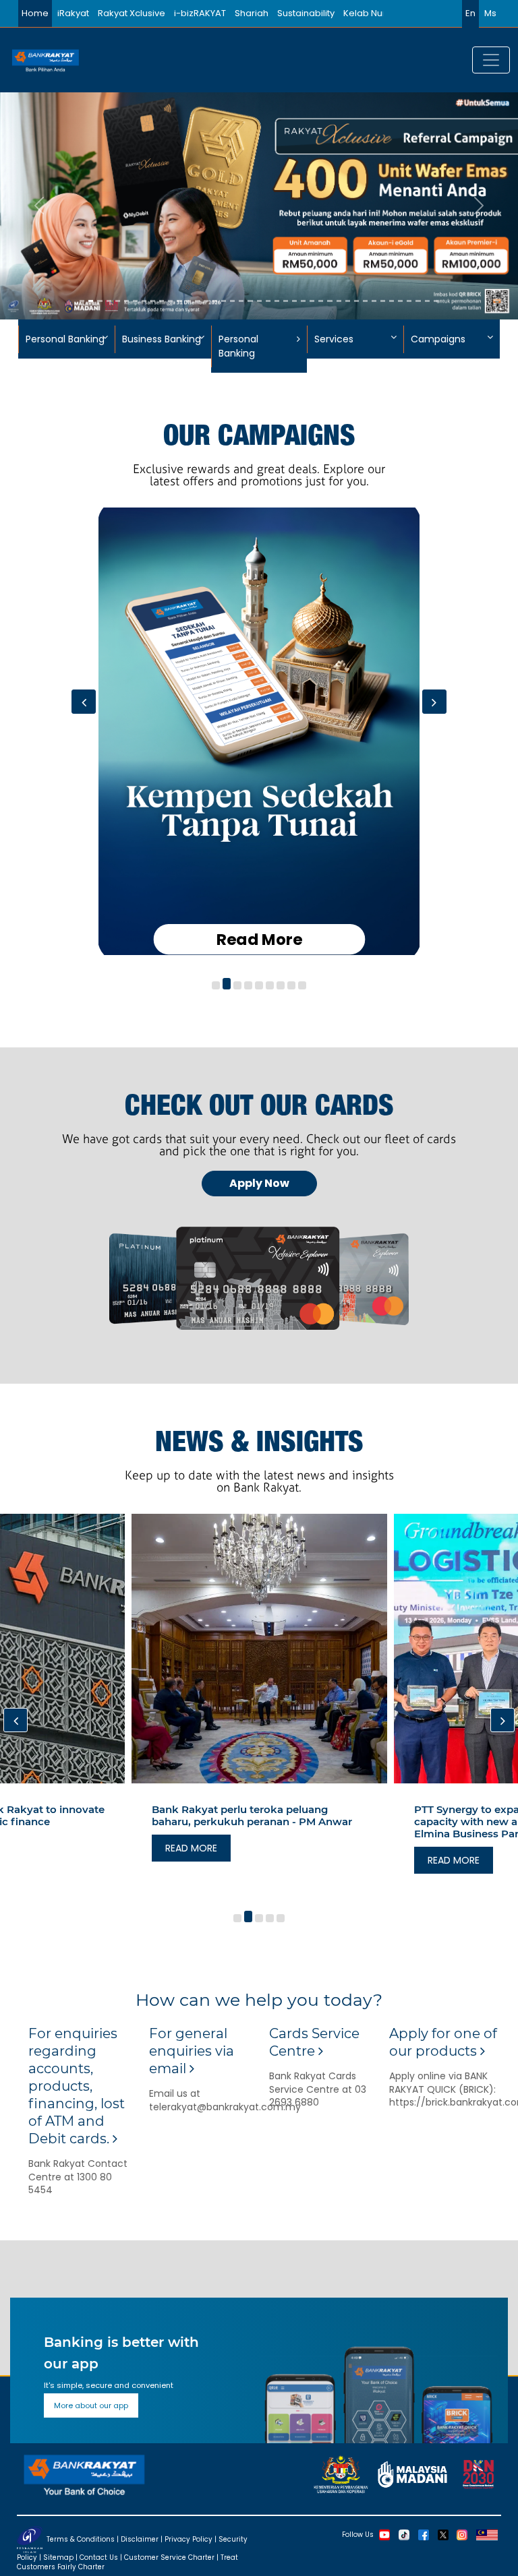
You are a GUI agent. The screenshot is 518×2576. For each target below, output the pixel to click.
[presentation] (84, 702)
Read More (259, 940)
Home (35, 13)
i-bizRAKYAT (200, 13)
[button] (216, 986)
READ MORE (191, 1848)
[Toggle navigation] (491, 60)
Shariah (252, 13)
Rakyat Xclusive (132, 13)
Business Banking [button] (162, 339)
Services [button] (334, 339)
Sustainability (306, 13)
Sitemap (58, 2557)
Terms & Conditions (81, 2539)
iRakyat (73, 13)
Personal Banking (238, 346)
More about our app (91, 2405)
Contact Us (99, 2557)
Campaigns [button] (438, 339)
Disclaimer (140, 2539)
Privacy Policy (189, 2539)
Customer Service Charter (169, 2557)
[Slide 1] (82, 301)
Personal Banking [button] (65, 339)
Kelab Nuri (366, 13)
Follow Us (358, 2534)
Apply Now (259, 1183)
